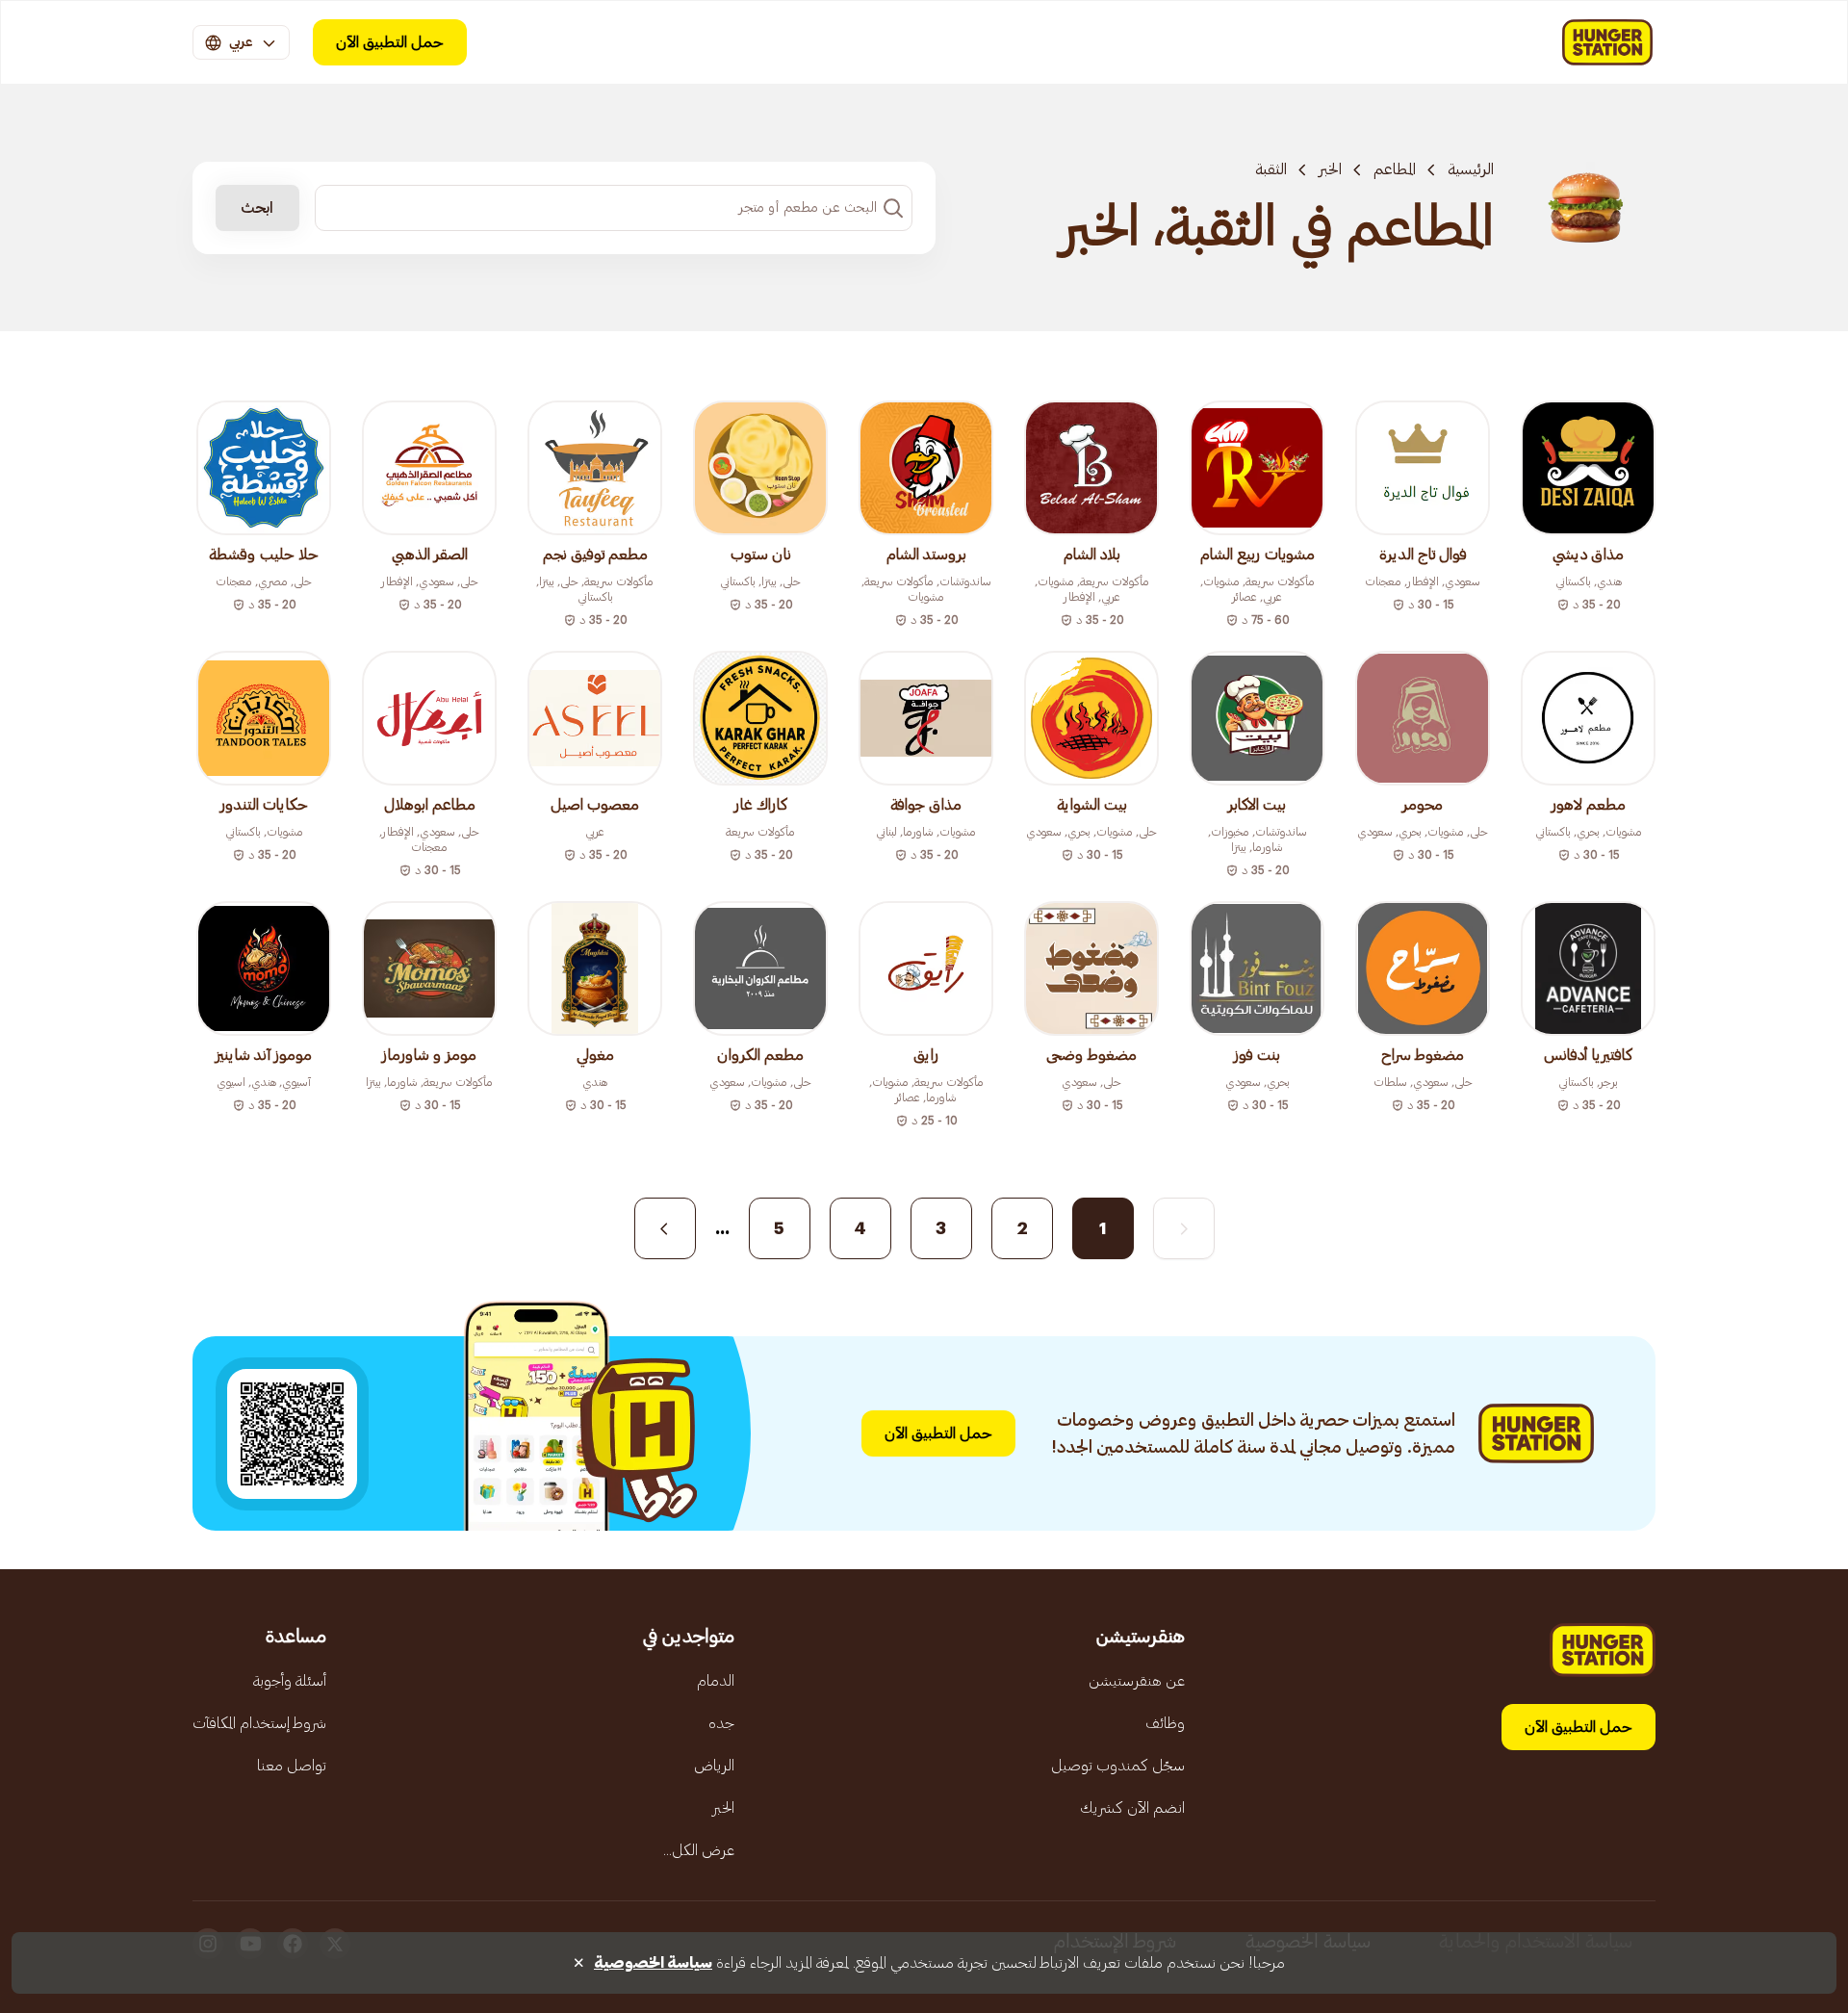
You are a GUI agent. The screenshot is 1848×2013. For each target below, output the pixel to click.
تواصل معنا (292, 1766)
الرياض (714, 1766)
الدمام (716, 1681)
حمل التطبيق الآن (390, 42)
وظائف (1165, 1723)
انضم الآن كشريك (1132, 1808)
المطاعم (1395, 169)
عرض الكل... (699, 1850)
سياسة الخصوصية (653, 1963)
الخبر (1330, 169)
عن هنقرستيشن (1137, 1681)
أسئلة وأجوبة (290, 1681)
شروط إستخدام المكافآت (259, 1723)
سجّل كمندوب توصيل (1118, 1766)
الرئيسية (1471, 169)
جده (721, 1723)
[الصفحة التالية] (665, 1228)
